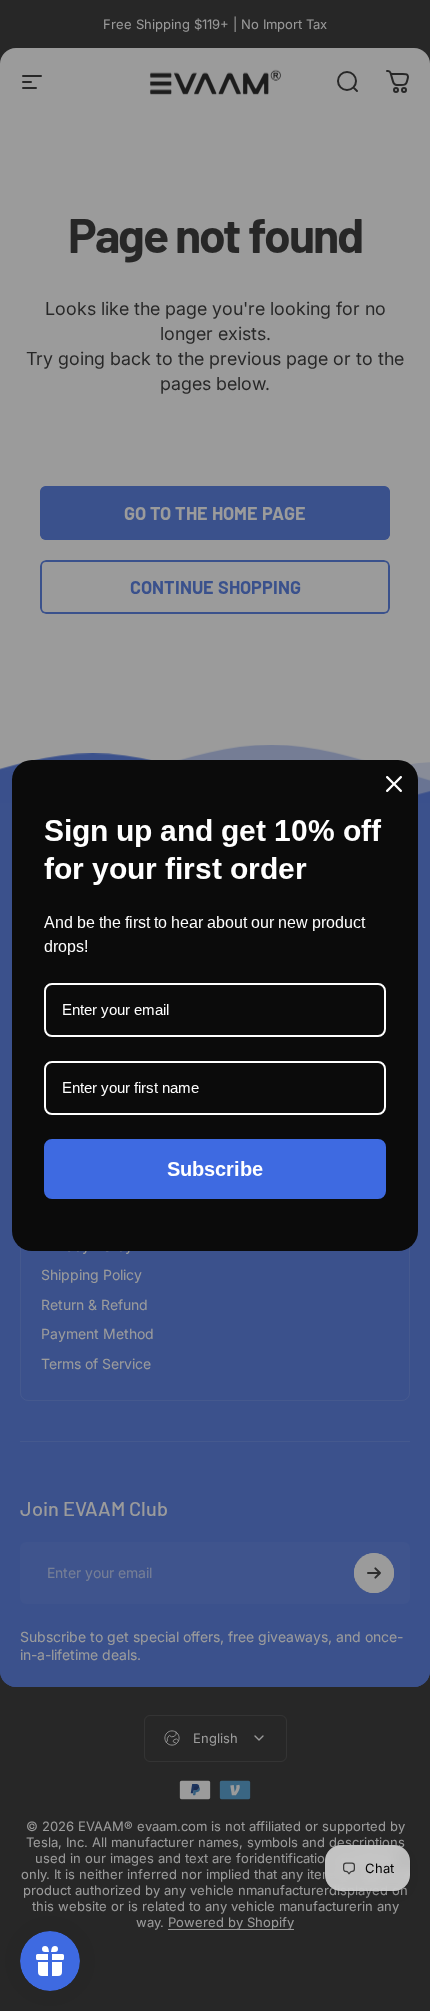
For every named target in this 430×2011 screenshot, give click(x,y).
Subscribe (215, 1169)
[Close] (394, 784)
